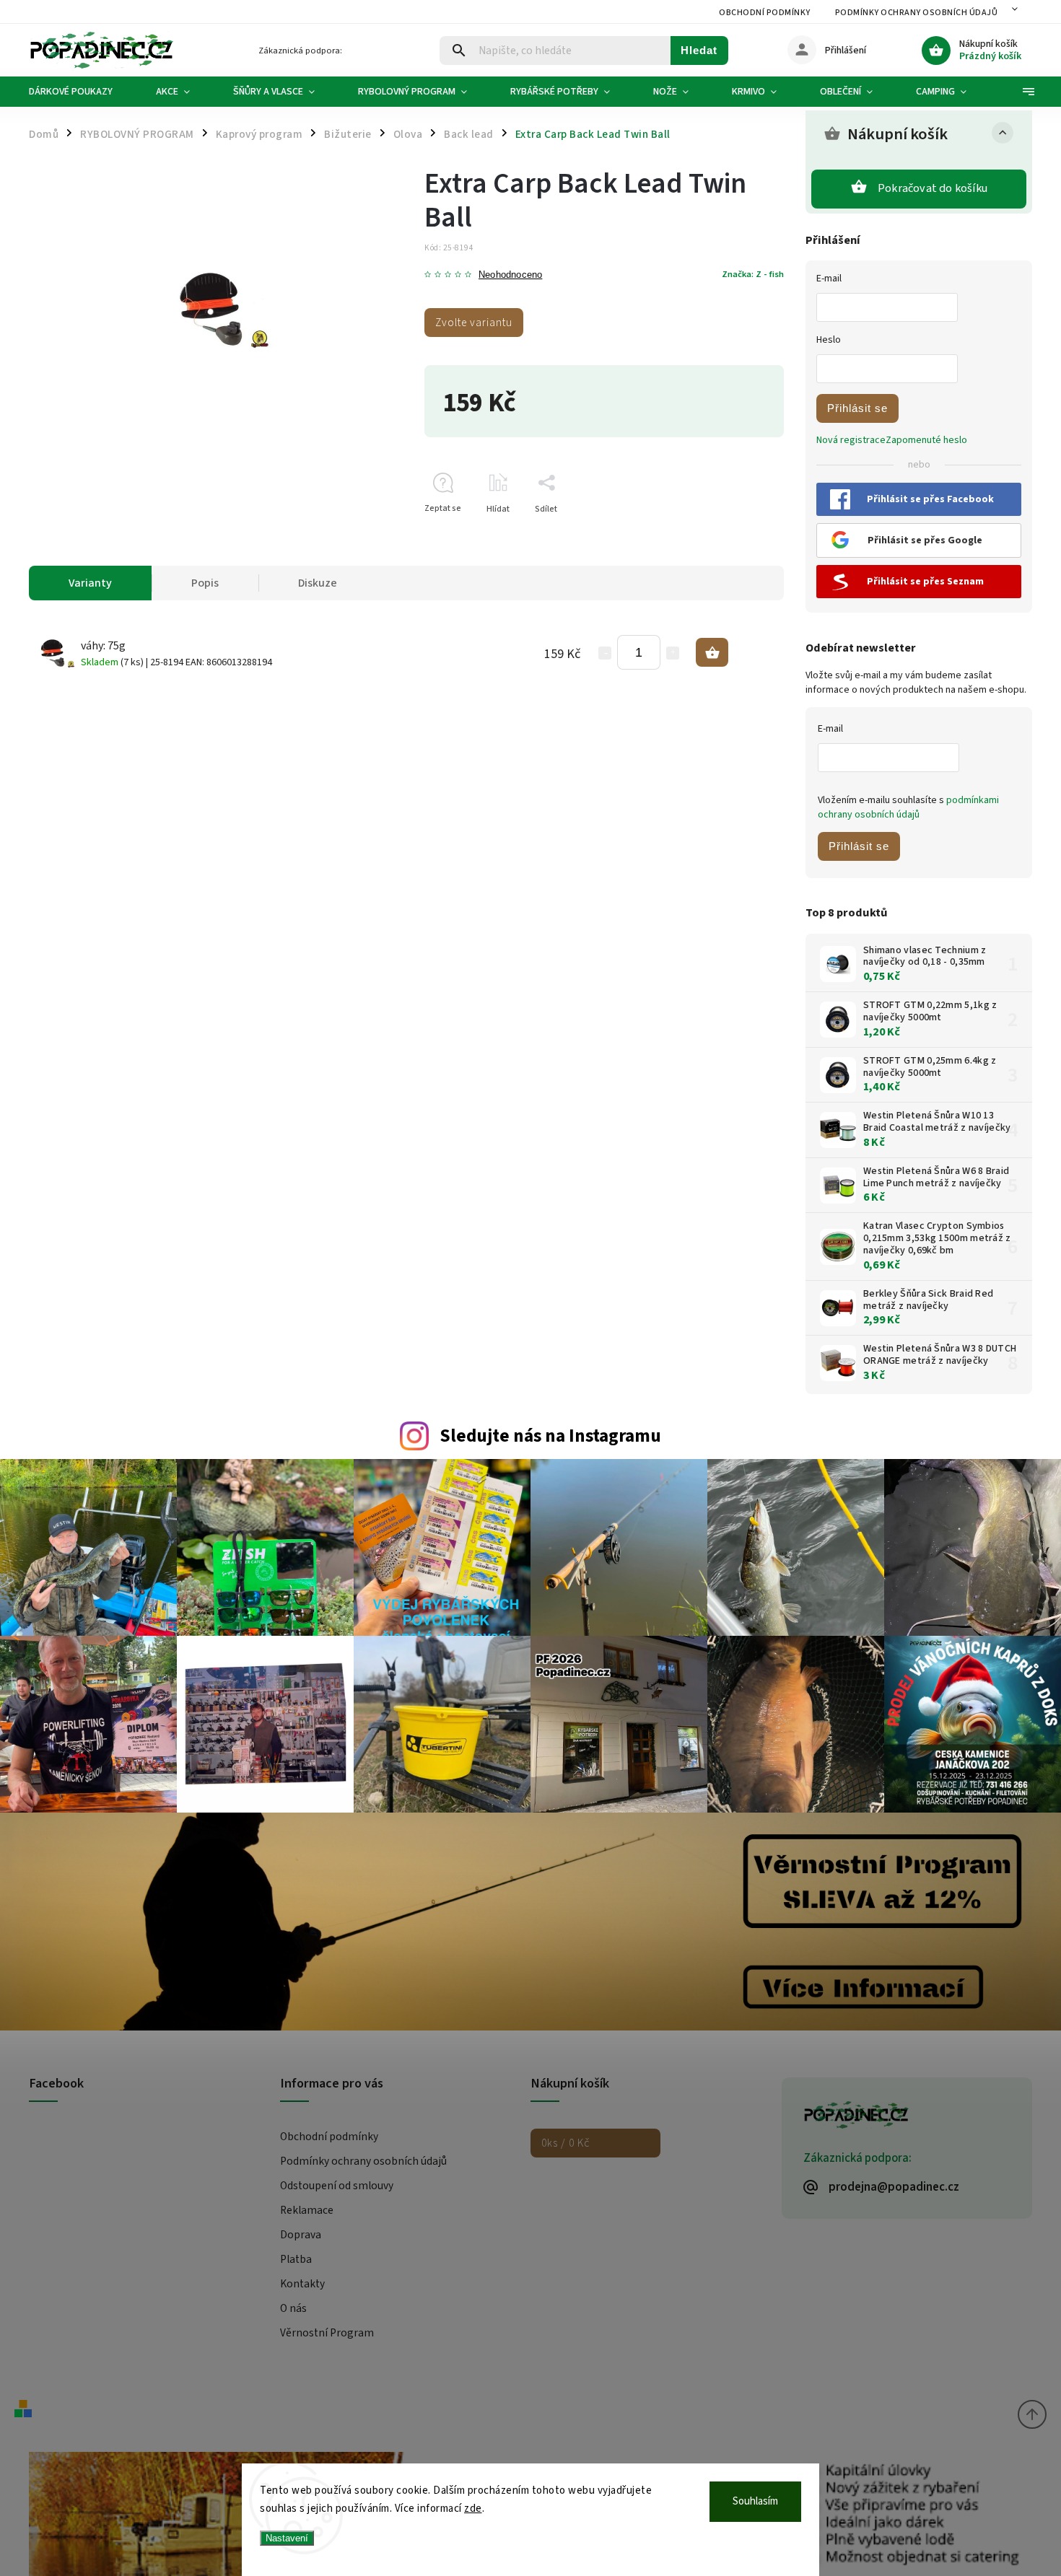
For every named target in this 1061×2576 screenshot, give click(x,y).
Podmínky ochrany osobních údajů (917, 13)
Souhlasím (755, 2501)
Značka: (753, 274)
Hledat (699, 50)
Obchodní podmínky (765, 13)
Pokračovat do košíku (933, 188)
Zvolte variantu (474, 323)
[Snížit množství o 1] (605, 653)
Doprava (301, 2235)
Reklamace (307, 2210)
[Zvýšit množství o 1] (673, 653)
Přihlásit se (857, 408)
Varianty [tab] (90, 583)
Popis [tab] (205, 583)
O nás (293, 2308)
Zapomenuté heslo (926, 440)
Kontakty (302, 2284)
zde (473, 2509)
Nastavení (287, 2538)
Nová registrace (851, 440)
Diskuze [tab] (318, 583)
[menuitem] (82, 92)
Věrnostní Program (327, 2333)
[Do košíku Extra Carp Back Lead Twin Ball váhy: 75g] (712, 652)
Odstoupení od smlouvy (337, 2186)
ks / (566, 2143)
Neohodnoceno (510, 275)
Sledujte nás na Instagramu (550, 1436)
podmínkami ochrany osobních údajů (908, 807)
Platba (296, 2259)
